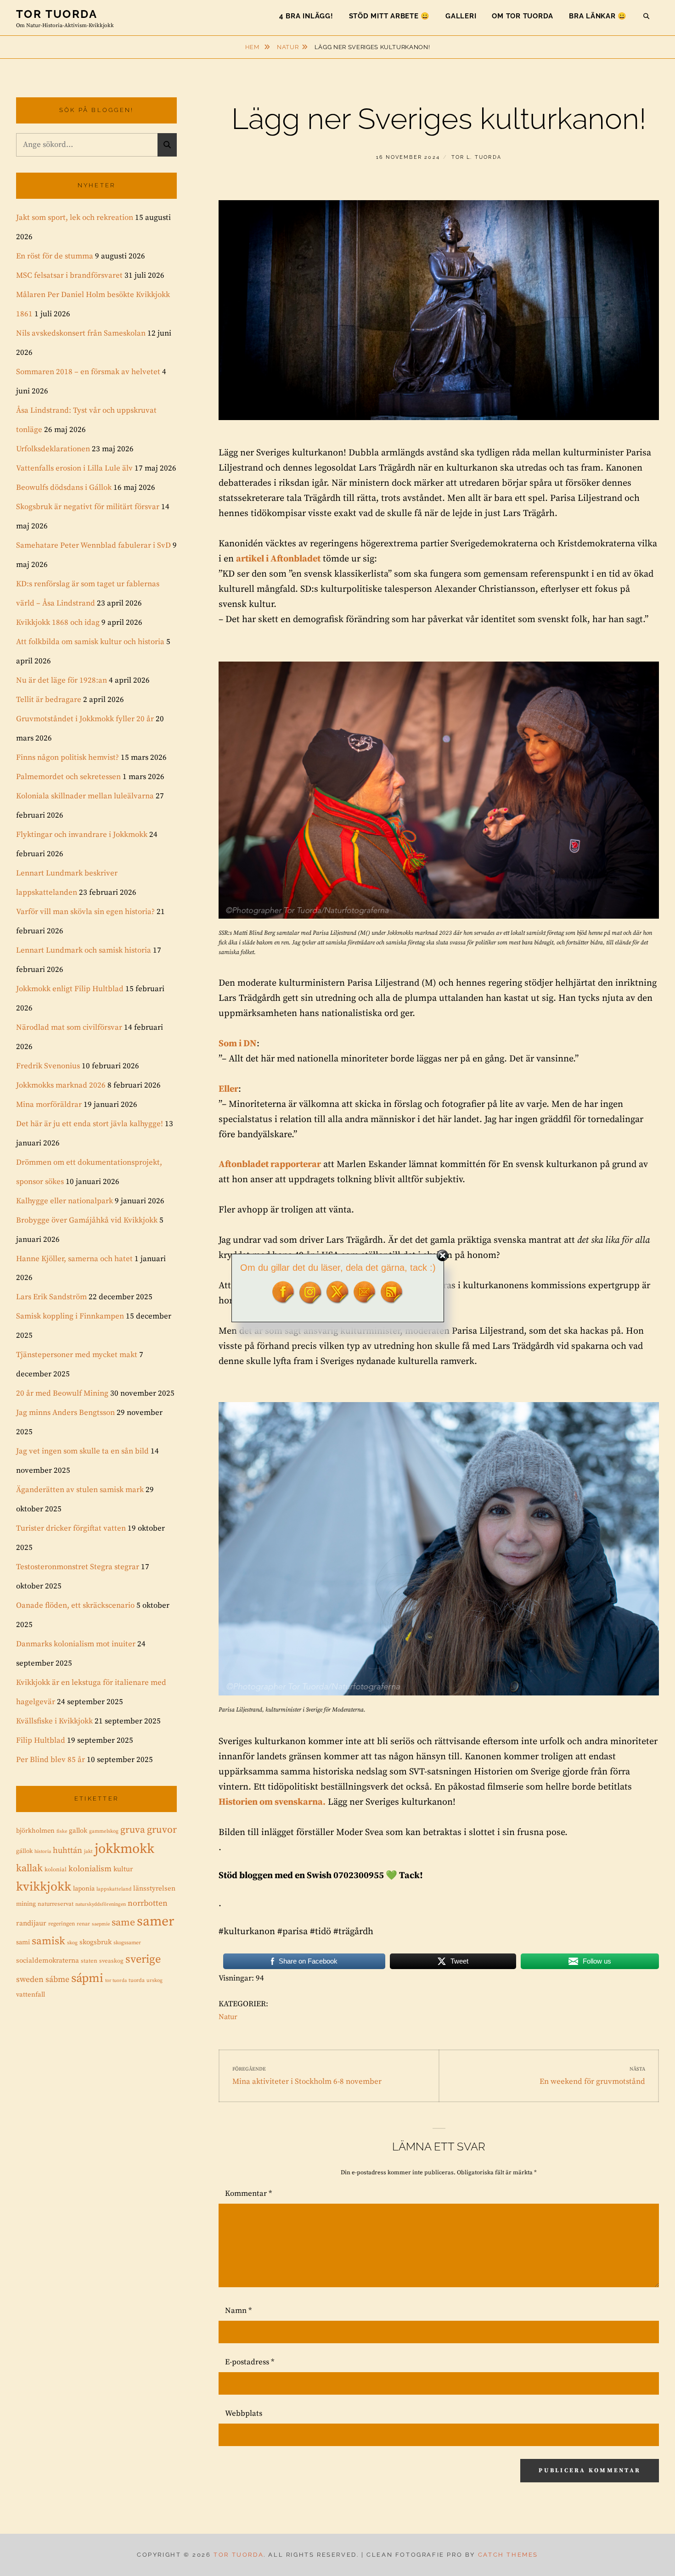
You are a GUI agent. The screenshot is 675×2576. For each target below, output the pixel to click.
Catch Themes (508, 2555)
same (123, 1922)
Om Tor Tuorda (523, 16)
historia (43, 1852)
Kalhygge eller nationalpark (65, 1201)
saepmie (101, 1924)
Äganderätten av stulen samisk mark (80, 1490)
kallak (29, 1868)
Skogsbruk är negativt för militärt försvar (88, 507)
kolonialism (90, 1869)
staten (89, 1961)
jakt (88, 1852)
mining (26, 1904)
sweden (30, 1980)
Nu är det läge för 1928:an (62, 680)
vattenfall (31, 1995)
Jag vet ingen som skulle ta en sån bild (82, 1451)
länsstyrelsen (154, 1889)
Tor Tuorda (57, 14)
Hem (253, 47)
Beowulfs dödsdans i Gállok (64, 488)
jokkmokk (124, 1849)
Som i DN (238, 1044)
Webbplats (244, 2413)
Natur (288, 47)
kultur (123, 1869)
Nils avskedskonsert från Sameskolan (81, 333)
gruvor (162, 1830)
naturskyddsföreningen (101, 1904)
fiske (62, 1831)
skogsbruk (96, 1942)
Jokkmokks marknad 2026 (61, 1085)
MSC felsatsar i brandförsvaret (69, 275)
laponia (84, 1889)
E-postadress (250, 2362)
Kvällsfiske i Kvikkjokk (54, 1721)
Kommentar (248, 2194)
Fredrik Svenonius (48, 1066)
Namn (238, 2311)
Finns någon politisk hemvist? (67, 758)
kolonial (56, 1869)
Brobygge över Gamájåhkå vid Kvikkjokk (87, 1220)
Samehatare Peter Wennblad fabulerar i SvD (93, 545)
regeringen (62, 1924)
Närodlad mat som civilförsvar (69, 1027)
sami (23, 1942)
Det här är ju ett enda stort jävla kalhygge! (90, 1124)
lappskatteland (114, 1889)
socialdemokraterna (48, 1961)
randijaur (31, 1923)
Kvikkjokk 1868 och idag (58, 623)
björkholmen (35, 1831)
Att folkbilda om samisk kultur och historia (90, 642)
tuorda (137, 1980)
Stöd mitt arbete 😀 (390, 16)
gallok (78, 1831)
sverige (143, 1959)
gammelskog (104, 1831)
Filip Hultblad (41, 1740)
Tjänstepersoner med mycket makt (77, 1355)
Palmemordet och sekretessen (68, 777)
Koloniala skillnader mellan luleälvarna (85, 796)
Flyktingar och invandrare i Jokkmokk (82, 835)
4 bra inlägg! (306, 16)
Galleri (461, 16)
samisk (48, 1941)
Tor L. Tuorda (477, 157)
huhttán (67, 1851)
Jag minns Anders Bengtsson (65, 1413)
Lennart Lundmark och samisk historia (84, 950)
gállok (24, 1851)
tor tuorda (116, 1981)
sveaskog (111, 1961)
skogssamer (127, 1943)
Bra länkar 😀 (598, 16)
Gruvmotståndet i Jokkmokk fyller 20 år (85, 719)
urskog (155, 1981)
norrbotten (148, 1903)
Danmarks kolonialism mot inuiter (76, 1644)
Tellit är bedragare (49, 700)
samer (155, 1922)
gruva (133, 1830)
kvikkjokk (44, 1887)
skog (72, 1943)
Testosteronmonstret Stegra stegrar (78, 1567)
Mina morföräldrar (49, 1105)
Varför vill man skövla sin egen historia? (85, 912)
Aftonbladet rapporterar (270, 1165)
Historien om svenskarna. (272, 1802)
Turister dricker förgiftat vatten (71, 1528)
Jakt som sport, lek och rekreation (75, 218)
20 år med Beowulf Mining (62, 1393)
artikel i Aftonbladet (278, 559)
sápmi (87, 1978)
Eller (228, 1089)
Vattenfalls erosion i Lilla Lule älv (74, 468)
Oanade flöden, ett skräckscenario (75, 1605)
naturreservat (56, 1904)
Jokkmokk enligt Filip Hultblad (70, 989)
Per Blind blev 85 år (51, 1760)
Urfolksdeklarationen (53, 449)
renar (83, 1924)
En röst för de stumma (55, 256)
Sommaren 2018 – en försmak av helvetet (88, 372)
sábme (57, 1980)
